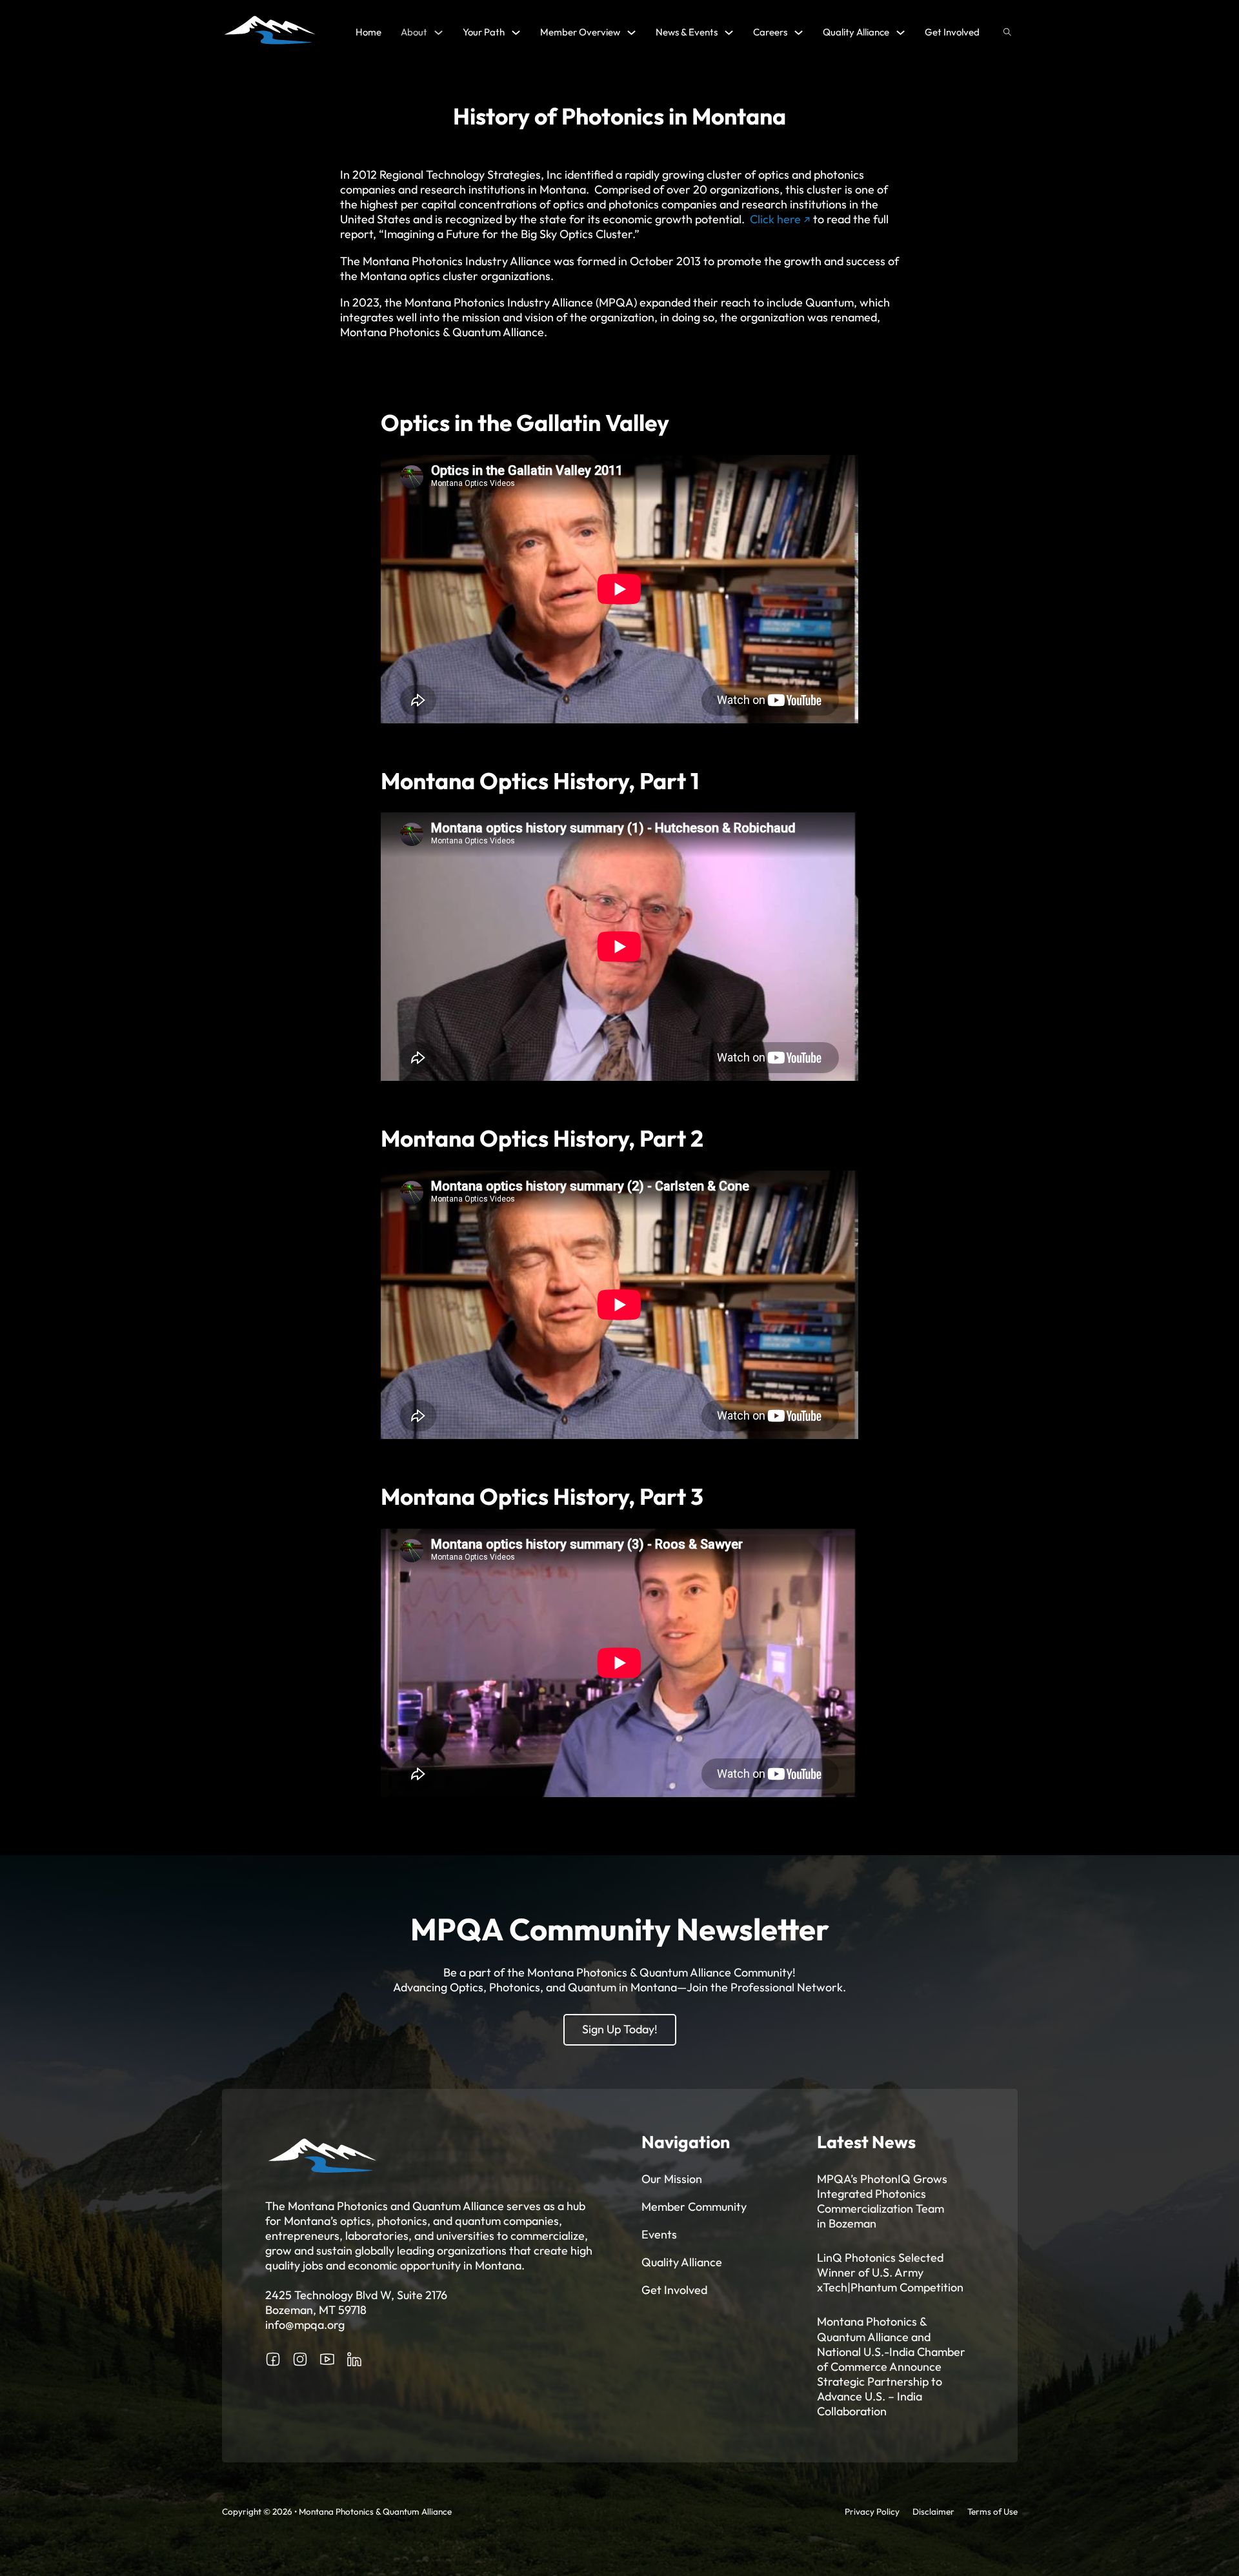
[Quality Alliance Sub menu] (901, 33)
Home (368, 32)
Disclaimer (933, 2511)
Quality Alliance (856, 32)
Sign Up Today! (620, 2029)
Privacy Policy (872, 2511)
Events (659, 2234)
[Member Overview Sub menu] (631, 33)
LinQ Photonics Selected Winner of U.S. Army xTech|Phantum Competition (890, 2272)
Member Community (694, 2207)
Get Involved (952, 32)
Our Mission (672, 2179)
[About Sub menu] (438, 33)
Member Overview (580, 32)
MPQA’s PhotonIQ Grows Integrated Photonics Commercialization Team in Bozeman (882, 2201)
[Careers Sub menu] (799, 33)
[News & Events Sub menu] (729, 33)
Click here (775, 219)
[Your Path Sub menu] (516, 33)
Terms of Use (992, 2511)
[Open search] (1007, 32)
